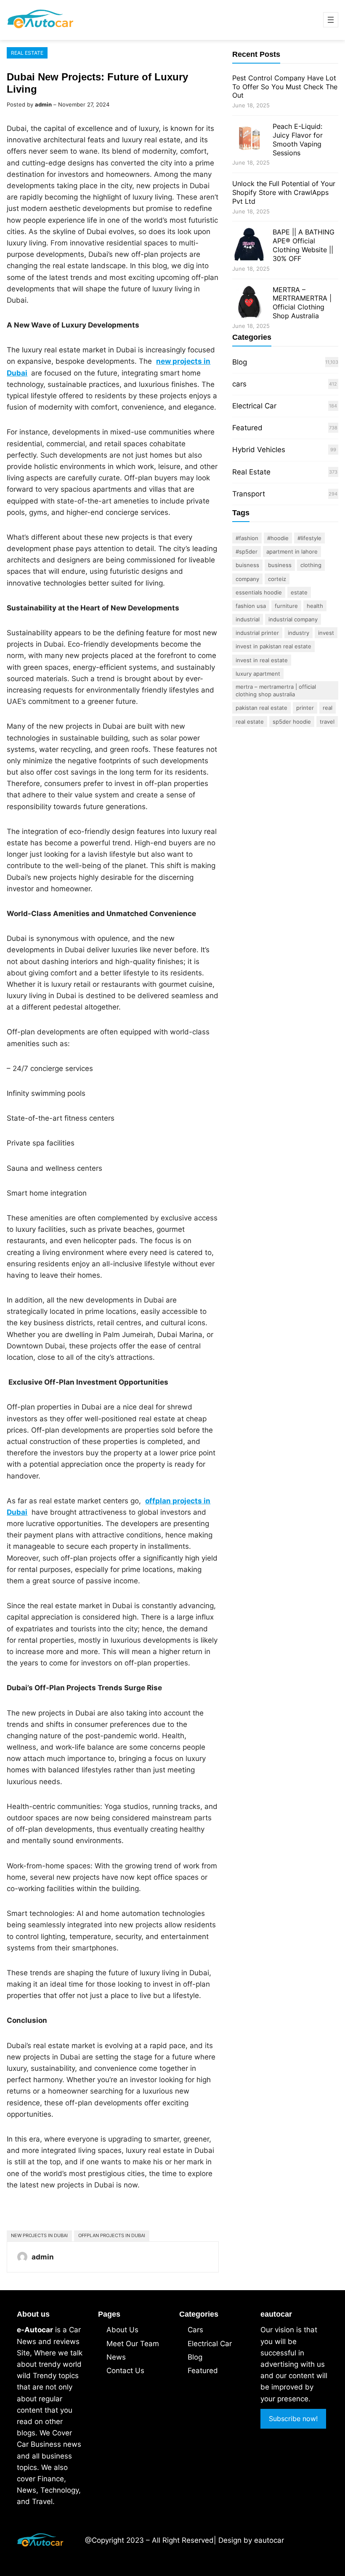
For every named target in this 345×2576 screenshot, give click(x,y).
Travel (327, 722)
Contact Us (125, 2371)
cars (239, 384)
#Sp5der (247, 551)
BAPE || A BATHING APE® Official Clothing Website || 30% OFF (304, 245)
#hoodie (278, 538)
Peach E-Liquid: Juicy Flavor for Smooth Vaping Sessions (298, 139)
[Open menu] (331, 20)
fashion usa (251, 606)
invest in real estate (262, 660)
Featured (247, 428)
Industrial (248, 619)
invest (326, 633)
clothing (311, 565)
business (280, 565)
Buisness (247, 565)
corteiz (277, 579)
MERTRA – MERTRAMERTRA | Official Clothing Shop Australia (302, 303)
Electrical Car (254, 406)
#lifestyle (309, 538)
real (328, 708)
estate (299, 592)
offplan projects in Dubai (112, 2235)
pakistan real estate (261, 708)
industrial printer (257, 633)
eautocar (269, 2540)
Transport (249, 494)
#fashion (247, 538)
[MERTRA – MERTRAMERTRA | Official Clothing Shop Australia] (249, 303)
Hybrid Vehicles (259, 450)
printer (305, 708)
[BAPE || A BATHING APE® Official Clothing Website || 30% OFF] (249, 246)
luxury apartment (258, 674)
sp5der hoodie (292, 722)
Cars (195, 2330)
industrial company (293, 619)
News (116, 2357)
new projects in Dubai (39, 2235)
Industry (299, 633)
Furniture (286, 606)
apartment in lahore (292, 551)
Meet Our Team (133, 2344)
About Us (122, 2330)
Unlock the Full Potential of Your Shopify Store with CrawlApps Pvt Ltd (284, 192)
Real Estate (27, 53)
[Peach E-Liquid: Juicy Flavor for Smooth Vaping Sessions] (249, 140)
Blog (240, 362)
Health (315, 606)
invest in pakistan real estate (273, 646)
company (247, 579)
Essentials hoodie (259, 592)
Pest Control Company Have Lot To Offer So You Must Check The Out (285, 87)
